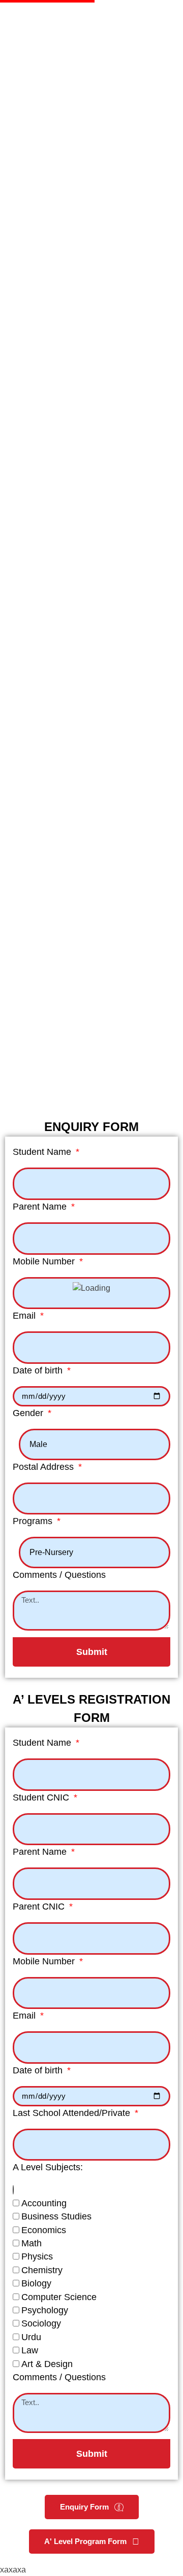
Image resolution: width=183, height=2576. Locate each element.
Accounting (44, 2203)
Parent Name (41, 1207)
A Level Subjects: (48, 2167)
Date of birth (39, 1370)
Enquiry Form (84, 2507)
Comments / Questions (59, 1575)
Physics (37, 2256)
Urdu (31, 2337)
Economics (44, 2230)
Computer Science (59, 2297)
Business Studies (56, 2216)
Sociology (41, 2323)
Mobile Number (45, 1261)
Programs (34, 1521)
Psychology (45, 2310)
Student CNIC (42, 1797)
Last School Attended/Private (73, 2113)
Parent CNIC (40, 1907)
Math (32, 2243)
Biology (36, 2283)
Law (30, 2350)
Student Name (43, 1152)
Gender (29, 1413)
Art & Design (47, 2364)
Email (25, 1316)
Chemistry (42, 2270)
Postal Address (44, 1467)
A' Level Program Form (85, 2541)
